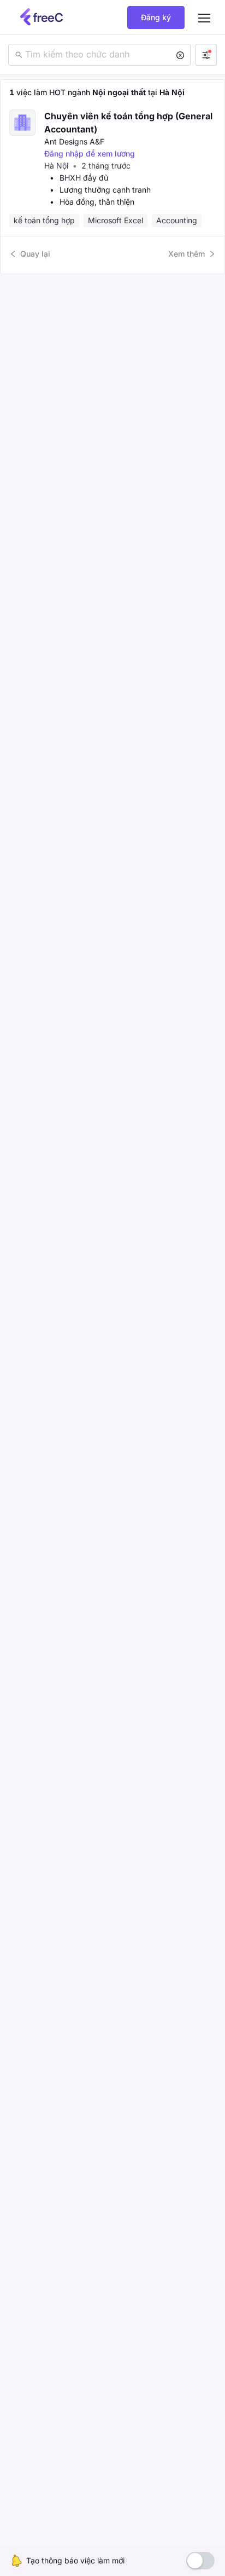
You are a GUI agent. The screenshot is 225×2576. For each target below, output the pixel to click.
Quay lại (35, 254)
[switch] (200, 2561)
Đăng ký (156, 17)
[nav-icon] (204, 18)
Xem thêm (186, 254)
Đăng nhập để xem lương (90, 154)
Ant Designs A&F (74, 141)
